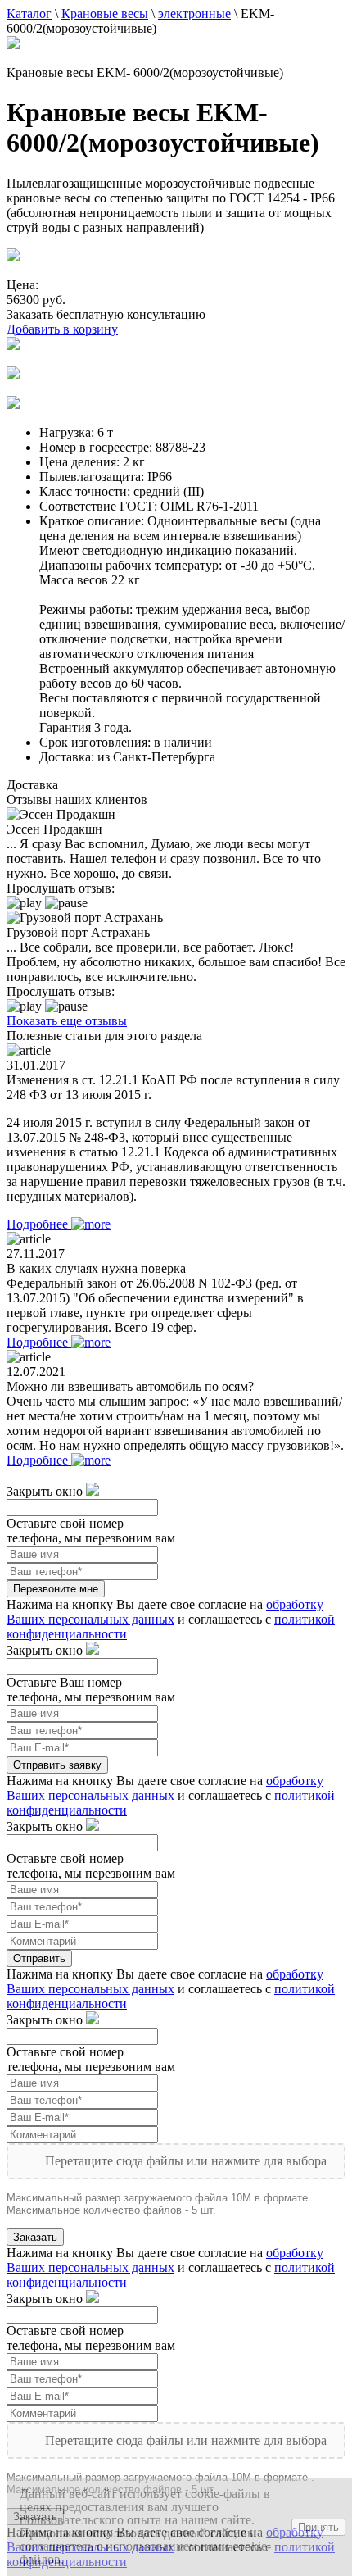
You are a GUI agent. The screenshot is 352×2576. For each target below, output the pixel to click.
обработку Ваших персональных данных (165, 1612)
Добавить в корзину (62, 329)
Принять (318, 2527)
